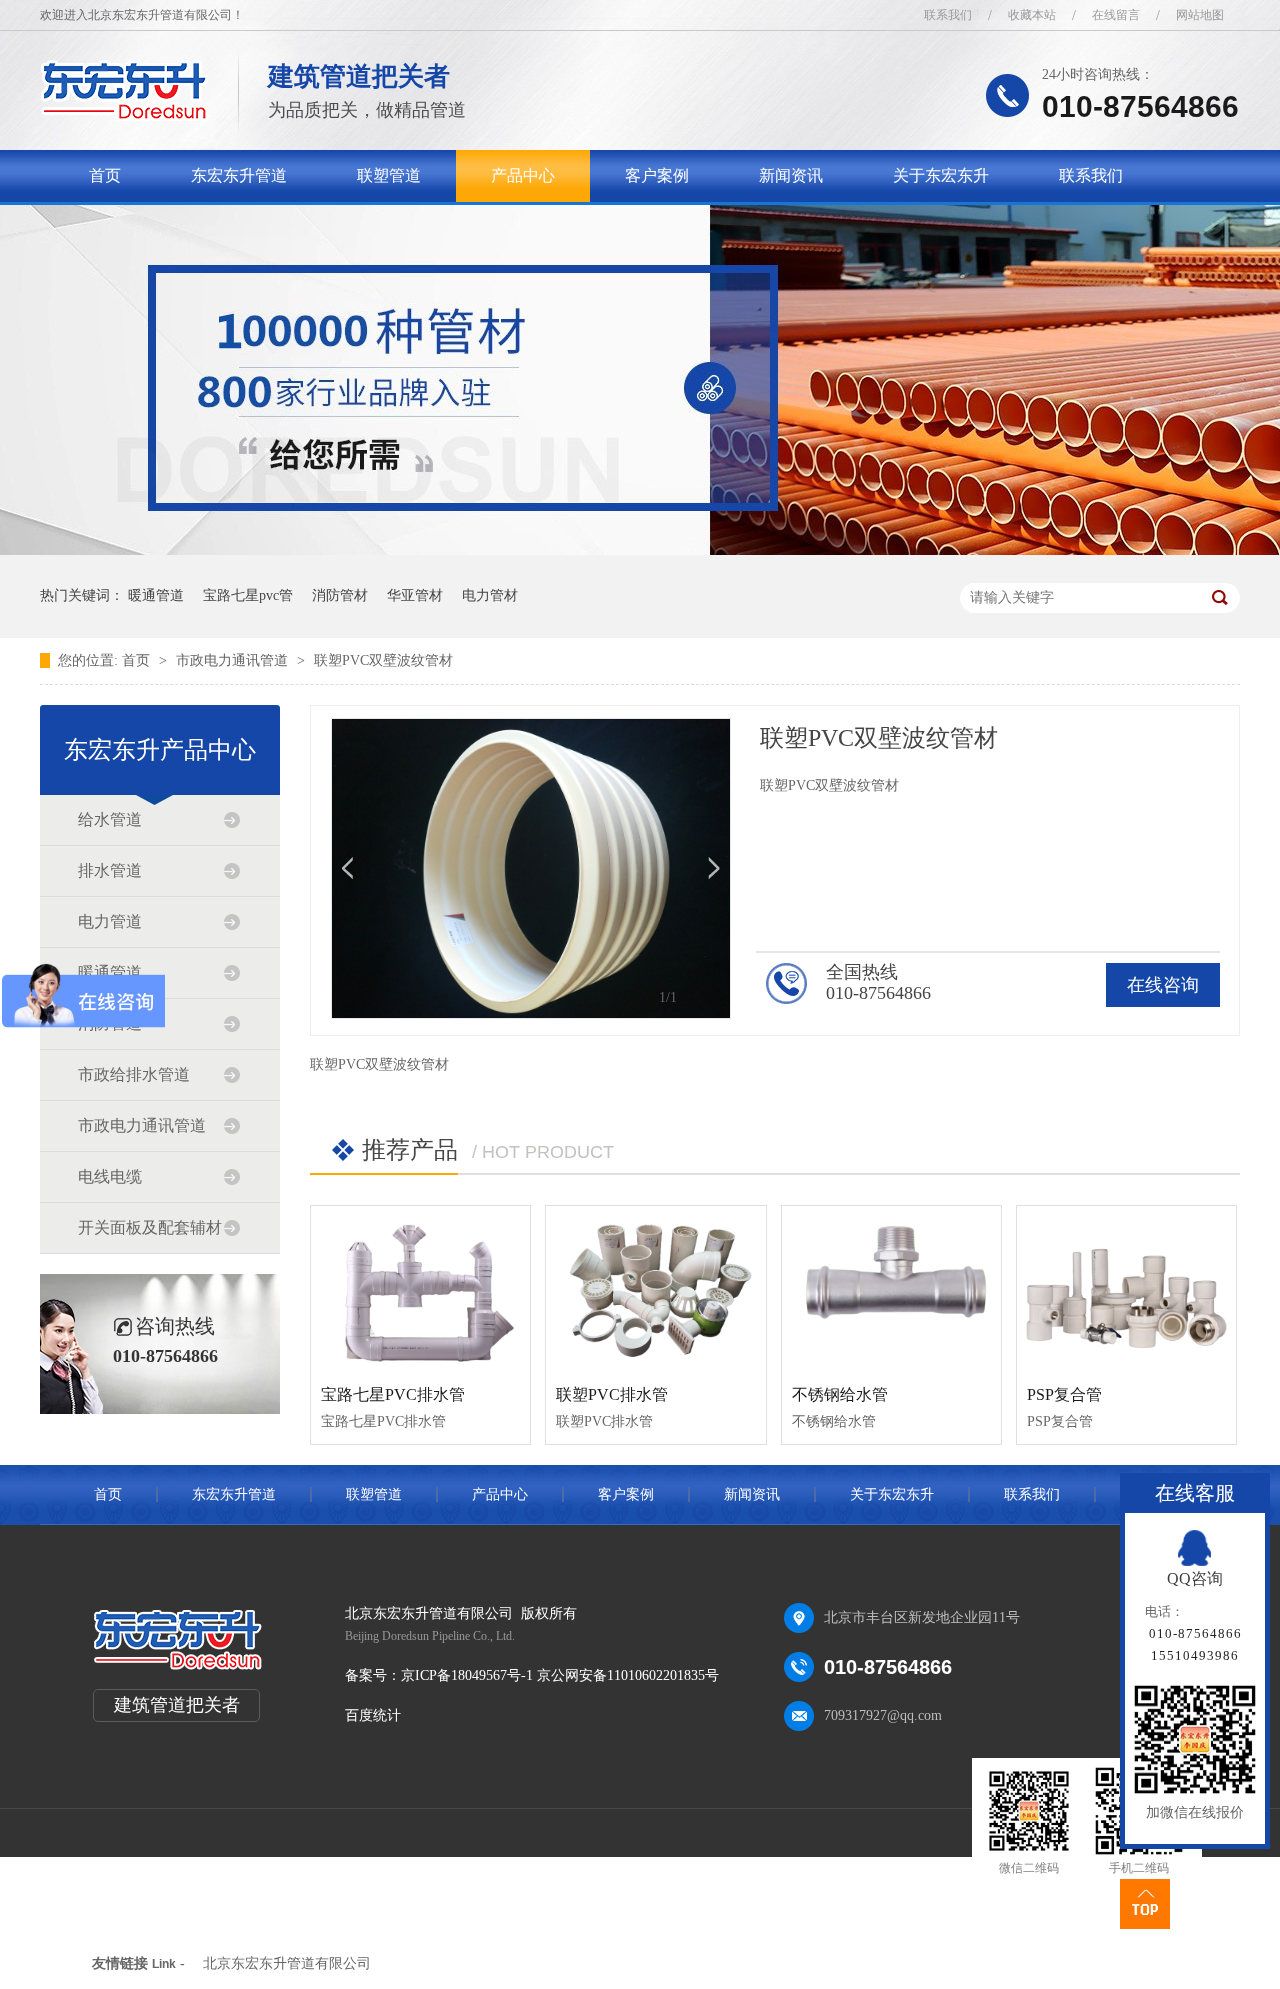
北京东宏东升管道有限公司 (287, 1963)
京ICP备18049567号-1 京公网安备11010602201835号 (560, 1675)
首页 (105, 175)
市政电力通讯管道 (234, 660)
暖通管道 (156, 595)
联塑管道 (389, 175)
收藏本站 (1032, 15)
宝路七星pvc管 (248, 595)
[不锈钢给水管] (891, 1288)
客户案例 (657, 175)
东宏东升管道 (239, 175)
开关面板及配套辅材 (150, 1227)
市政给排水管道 (134, 1074)
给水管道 (110, 819)
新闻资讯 (791, 175)
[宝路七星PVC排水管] (420, 1288)
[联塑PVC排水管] (655, 1288)
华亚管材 (415, 595)
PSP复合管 (1064, 1394)
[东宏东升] (124, 115)
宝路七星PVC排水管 (393, 1394)
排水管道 (110, 870)
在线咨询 (1163, 985)
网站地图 (1200, 15)
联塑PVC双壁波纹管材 (383, 660)
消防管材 (340, 595)
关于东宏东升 (941, 175)
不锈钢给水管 (840, 1394)
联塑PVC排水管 (612, 1394)
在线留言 (1116, 15)
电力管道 (110, 921)
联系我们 (948, 15)
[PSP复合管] (1126, 1288)
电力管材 (490, 595)
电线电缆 (110, 1176)
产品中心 (523, 175)
